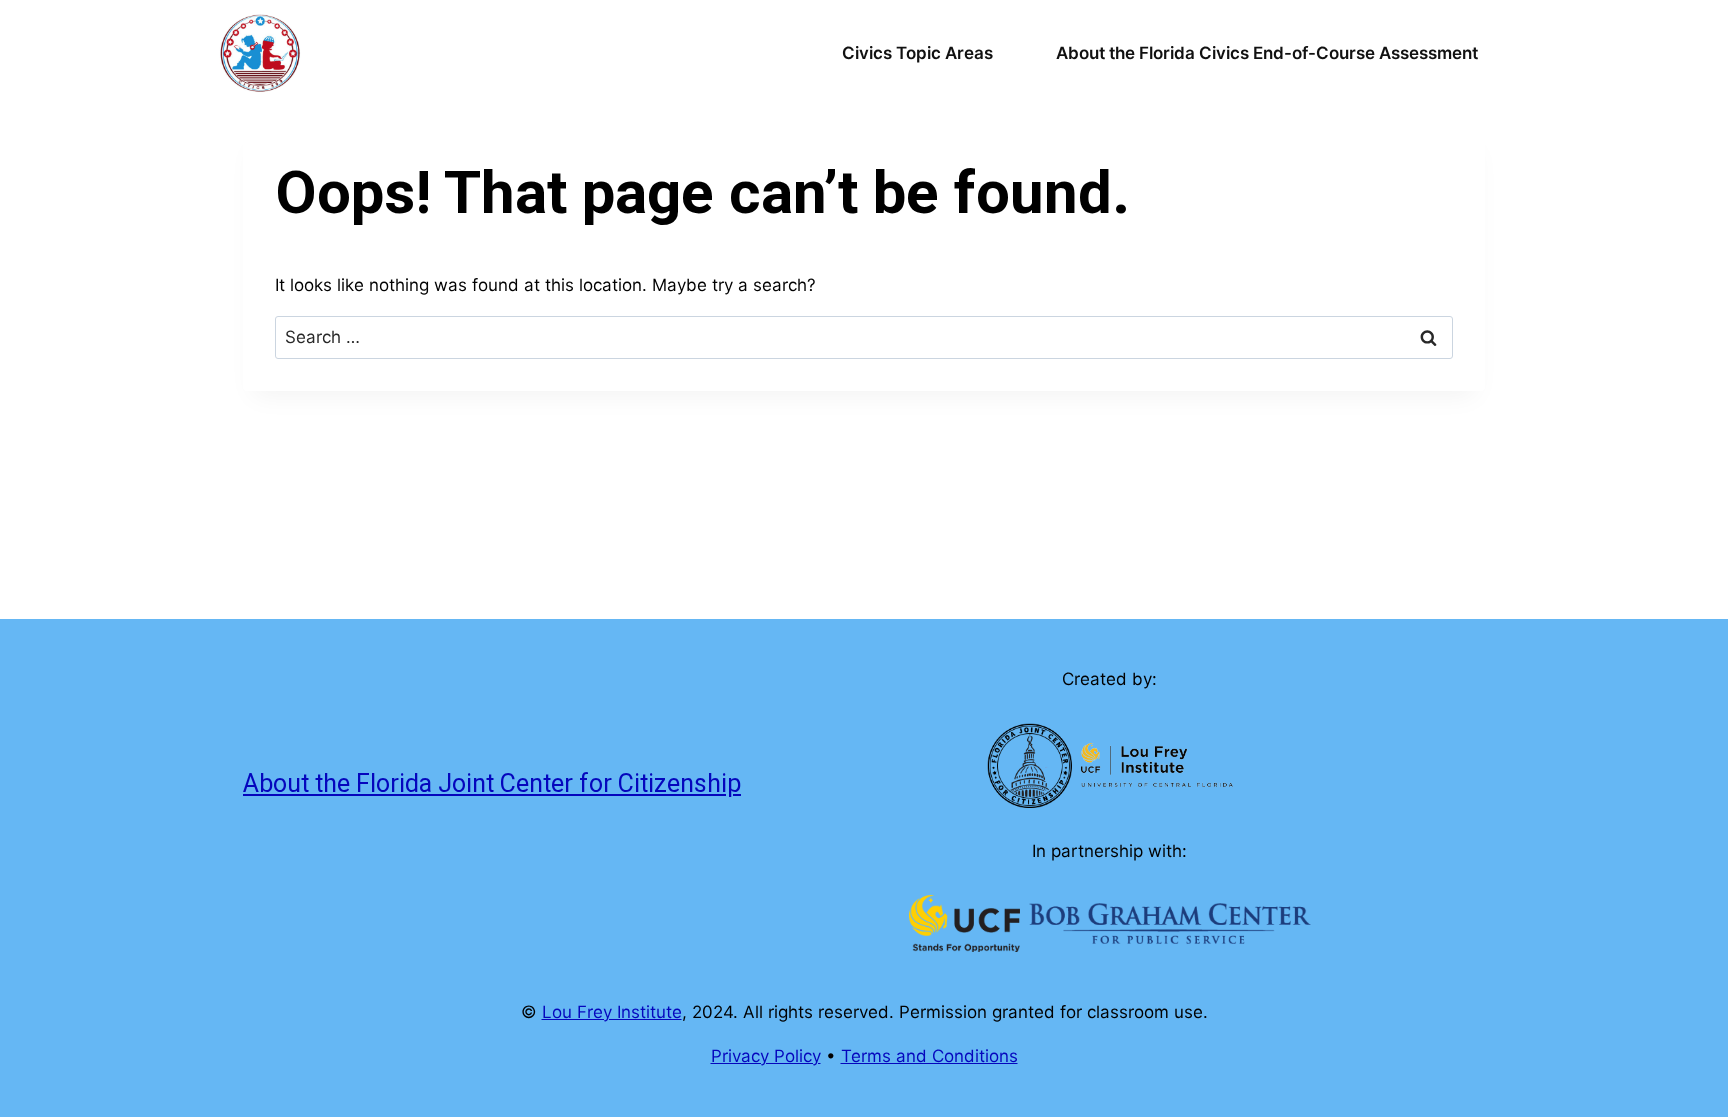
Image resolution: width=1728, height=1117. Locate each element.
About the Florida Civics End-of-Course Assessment (1267, 53)
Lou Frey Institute (612, 1012)
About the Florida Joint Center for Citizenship (492, 783)
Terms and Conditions (929, 1056)
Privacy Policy (766, 1056)
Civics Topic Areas (917, 53)
